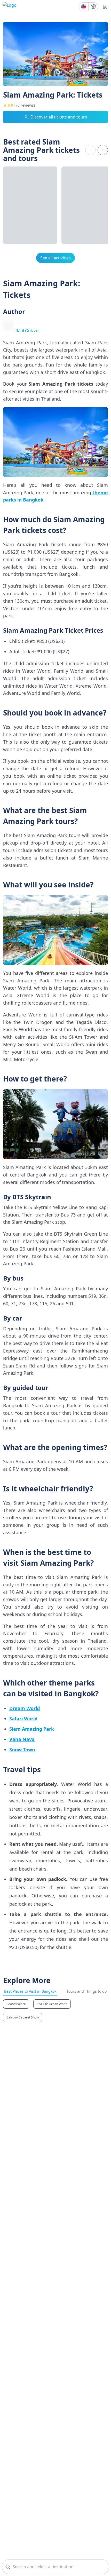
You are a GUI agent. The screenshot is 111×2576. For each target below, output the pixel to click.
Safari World (23, 1719)
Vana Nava (22, 1739)
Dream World (25, 1708)
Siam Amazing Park (32, 1729)
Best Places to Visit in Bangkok (30, 1991)
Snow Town (22, 1750)
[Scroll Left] (90, 150)
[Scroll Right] (103, 150)
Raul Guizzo (27, 331)
